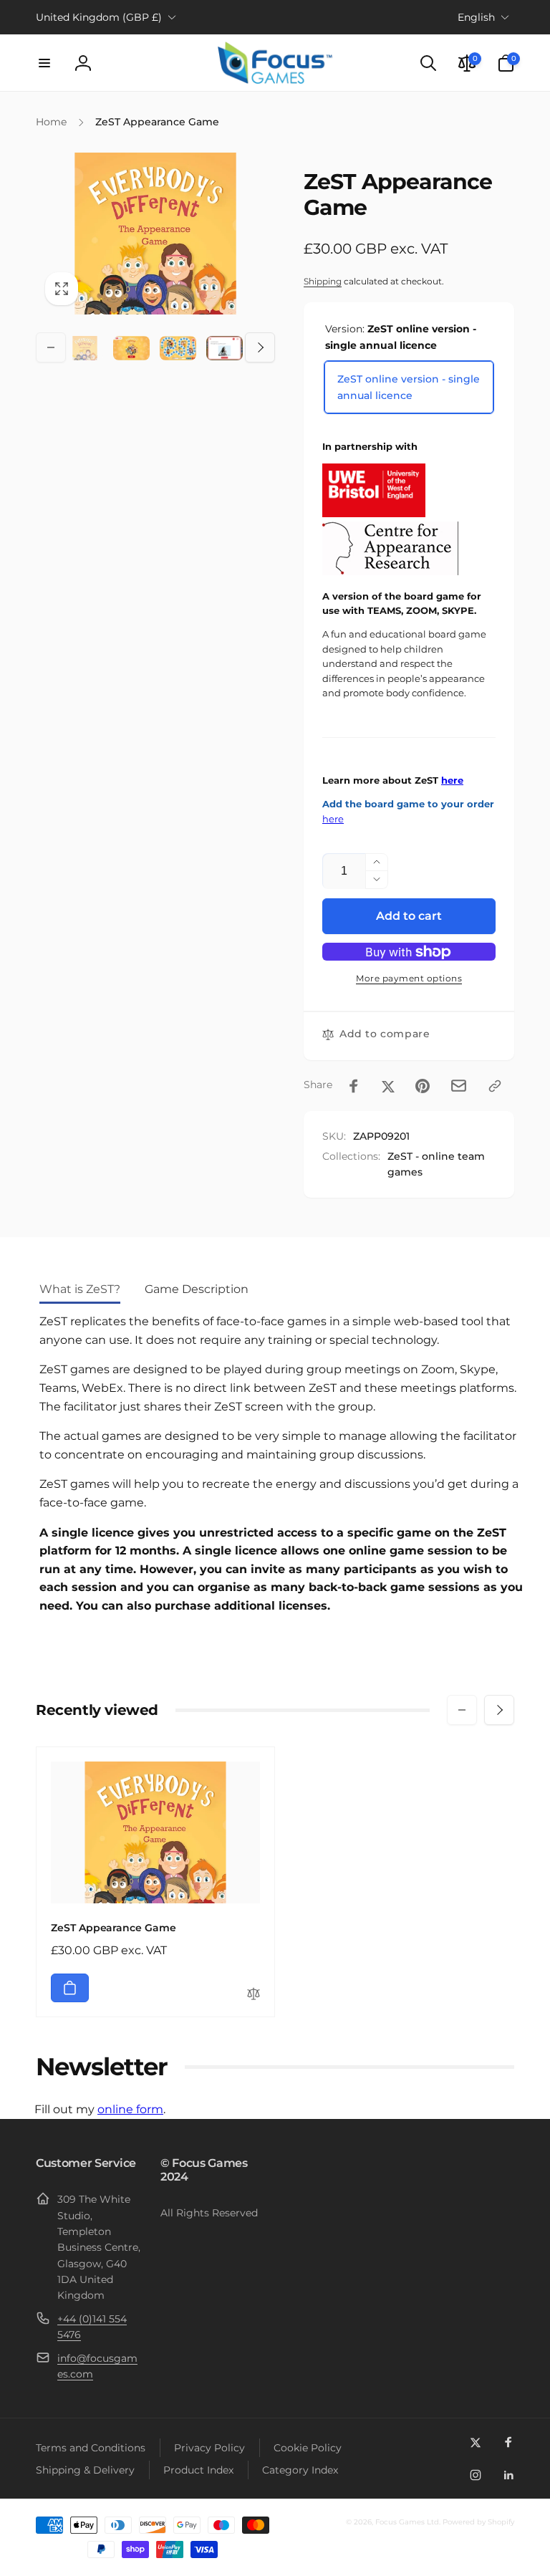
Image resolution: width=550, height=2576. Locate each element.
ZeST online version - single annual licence (409, 387)
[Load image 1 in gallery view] (85, 348)
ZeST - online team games (436, 1164)
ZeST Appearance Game (114, 1928)
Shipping (323, 281)
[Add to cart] (70, 1988)
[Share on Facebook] (354, 1086)
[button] (44, 63)
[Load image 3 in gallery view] (178, 348)
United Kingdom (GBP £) (99, 17)
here (452, 780)
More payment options (409, 978)
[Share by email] (459, 1086)
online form (130, 2109)
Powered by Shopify (478, 2522)
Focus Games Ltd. (408, 2522)
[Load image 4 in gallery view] (225, 348)
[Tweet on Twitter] (388, 1086)
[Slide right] (260, 347)
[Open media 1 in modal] (155, 233)
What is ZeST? (80, 1289)
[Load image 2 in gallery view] (131, 348)
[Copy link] (495, 1086)
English (476, 17)
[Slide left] (51, 347)
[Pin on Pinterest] (423, 1086)
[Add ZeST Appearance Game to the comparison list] (254, 1995)
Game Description (197, 1289)
